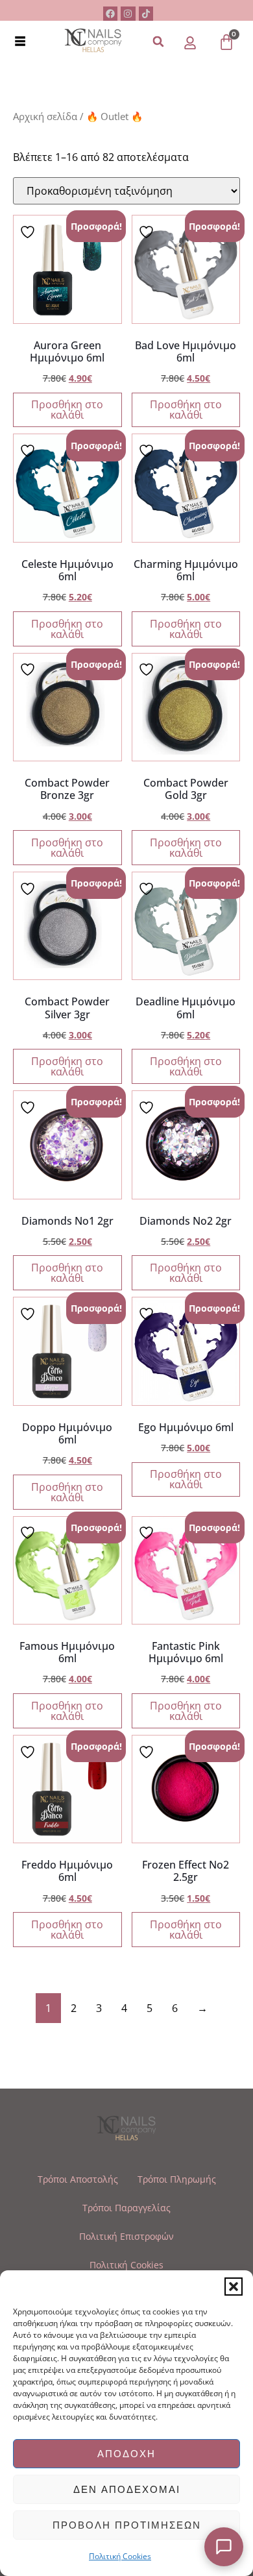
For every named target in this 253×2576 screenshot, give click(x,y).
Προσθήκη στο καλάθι (67, 410)
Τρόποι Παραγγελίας (126, 2208)
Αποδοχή (126, 2454)
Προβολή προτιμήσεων (127, 2525)
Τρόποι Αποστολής (78, 2179)
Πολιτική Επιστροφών (126, 2236)
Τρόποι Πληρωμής (177, 2179)
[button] (234, 2287)
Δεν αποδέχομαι (127, 2489)
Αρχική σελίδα (45, 116)
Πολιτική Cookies (120, 2556)
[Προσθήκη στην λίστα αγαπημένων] (29, 231)
